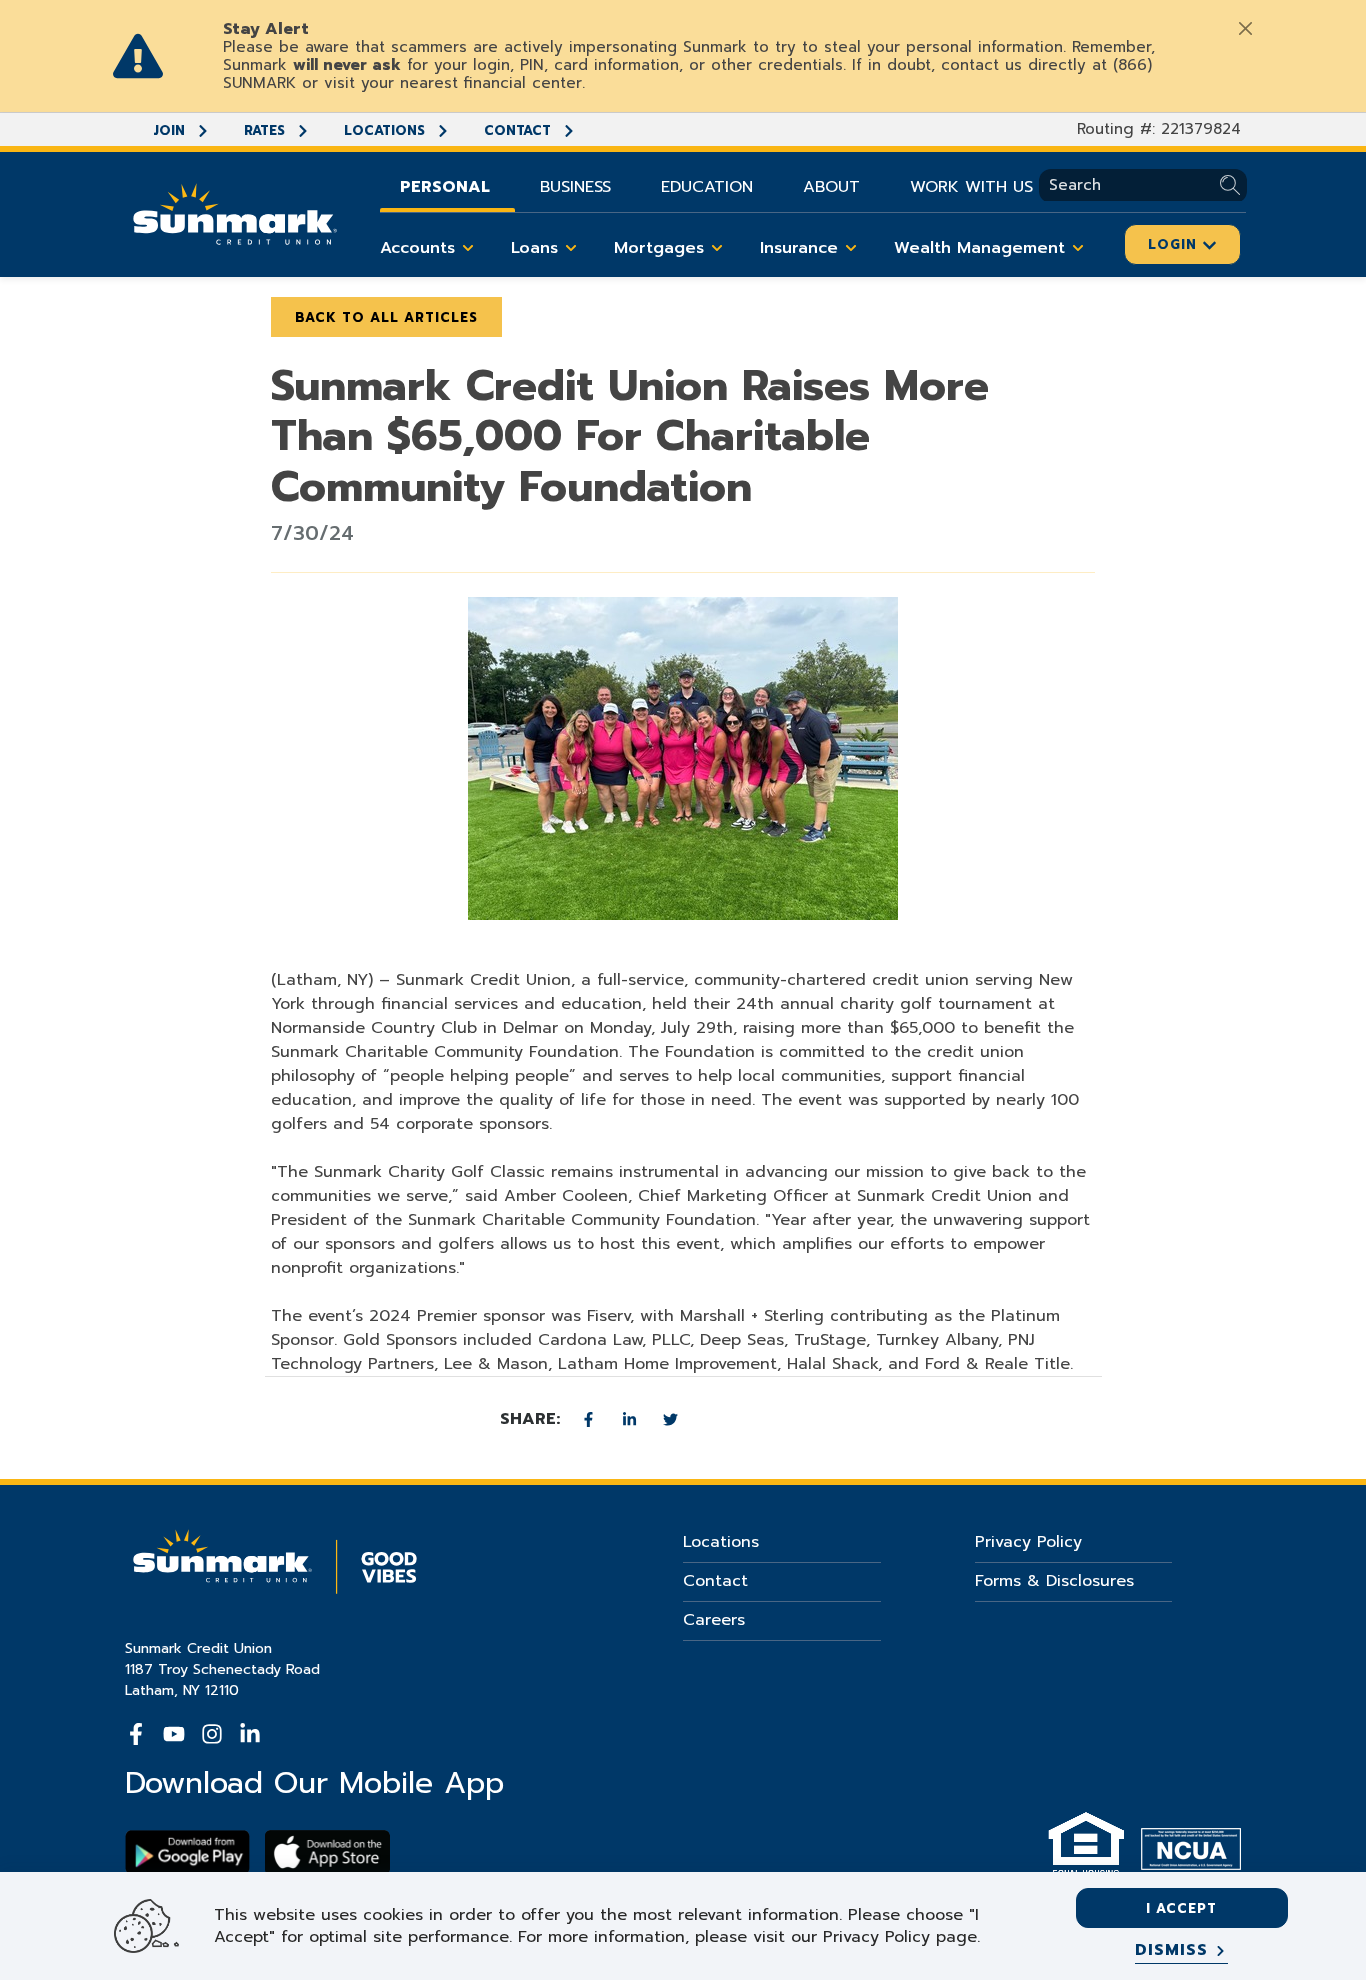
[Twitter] (670, 1419)
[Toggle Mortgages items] (717, 248)
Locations (386, 130)
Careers (714, 1620)
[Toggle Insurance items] (851, 248)
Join (171, 130)
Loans (534, 248)
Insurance (799, 248)
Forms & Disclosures (1054, 1581)
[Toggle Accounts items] (468, 248)
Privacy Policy (1028, 1542)
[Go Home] (235, 212)
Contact (519, 130)
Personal (445, 187)
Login (1175, 244)
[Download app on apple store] (327, 1852)
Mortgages (659, 248)
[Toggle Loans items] (571, 248)
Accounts (417, 248)
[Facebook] (591, 1419)
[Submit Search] (1233, 185)
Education (707, 187)
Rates (266, 130)
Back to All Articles (386, 317)
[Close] (1245, 28)
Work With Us (971, 187)
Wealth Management (979, 248)
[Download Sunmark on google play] (187, 1852)
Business (575, 187)
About (831, 187)
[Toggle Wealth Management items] (1078, 248)
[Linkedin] (632, 1419)
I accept (1181, 1908)
